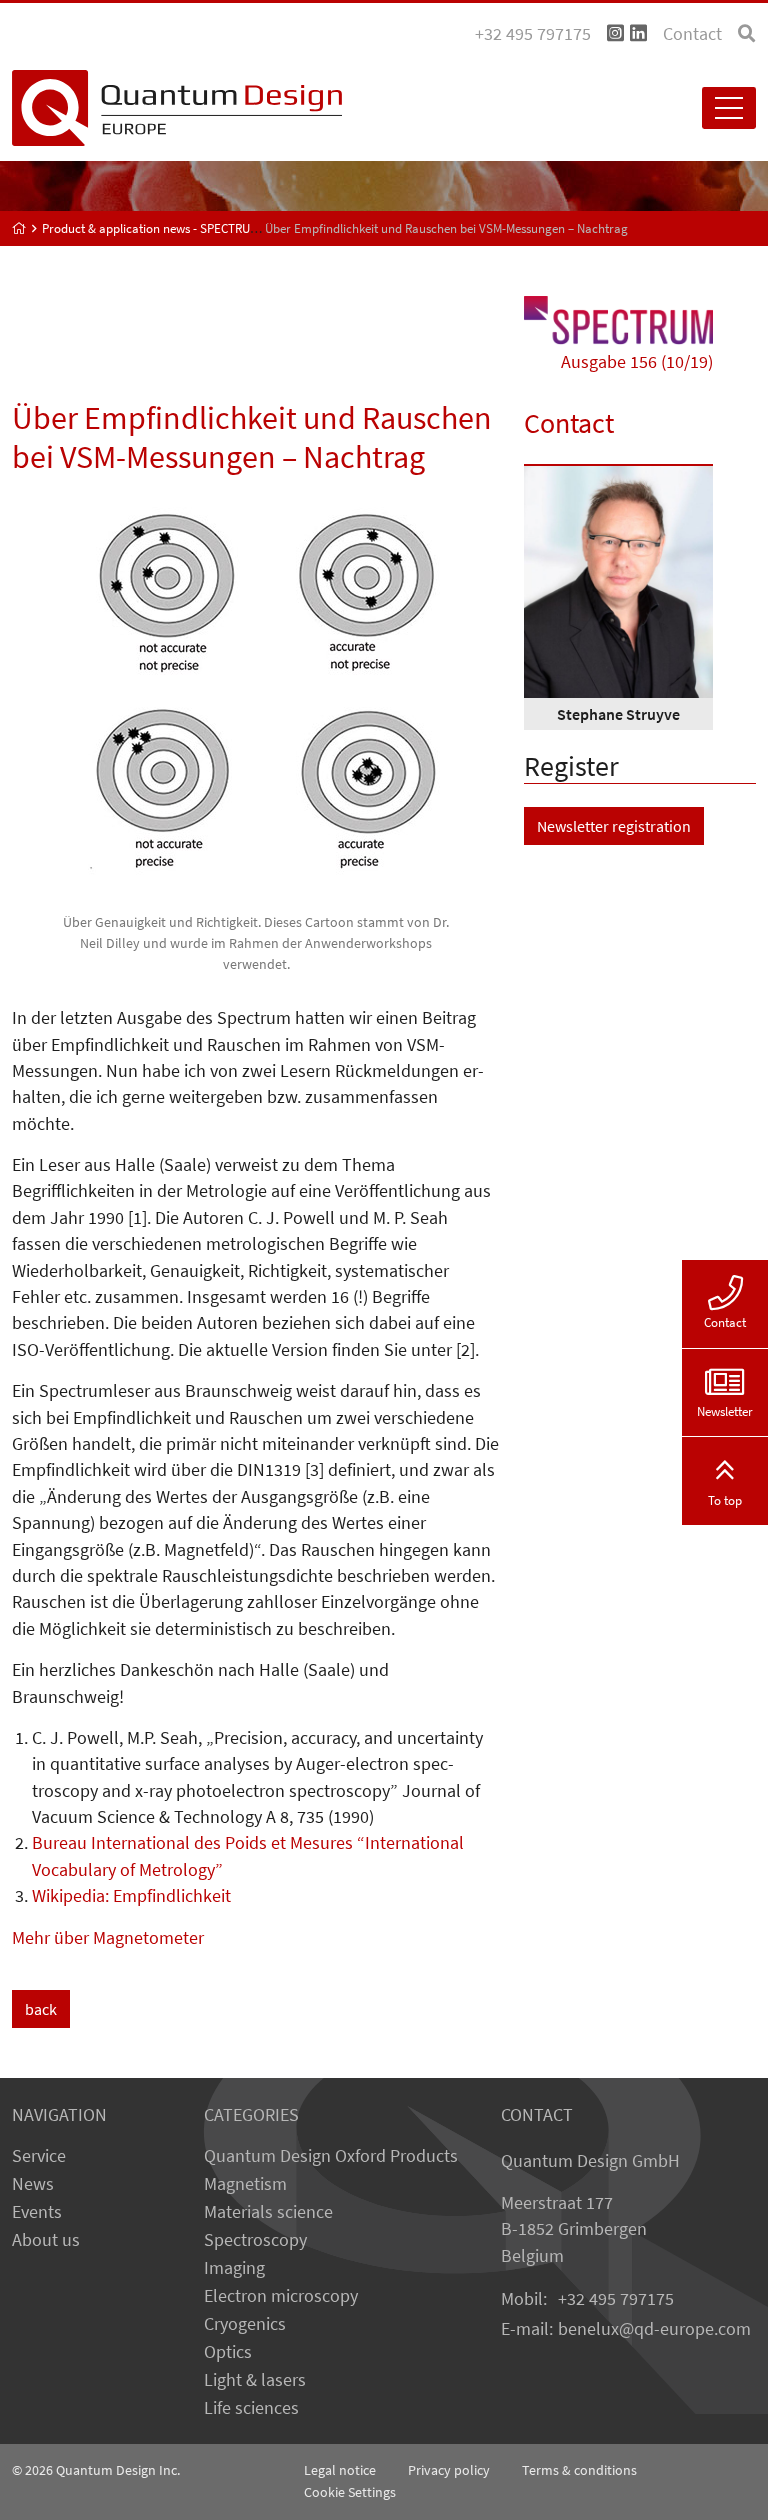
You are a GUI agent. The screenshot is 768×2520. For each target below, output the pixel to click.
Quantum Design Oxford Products (331, 2156)
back (41, 2009)
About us (46, 2240)
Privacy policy (449, 2470)
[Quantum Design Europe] (19, 228)
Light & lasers (255, 2380)
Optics (228, 2352)
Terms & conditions (579, 2470)
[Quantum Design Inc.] (615, 34)
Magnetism (245, 2184)
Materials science (268, 2212)
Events (37, 2212)
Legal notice (340, 2470)
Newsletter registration (614, 826)
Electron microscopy (281, 2296)
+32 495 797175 (616, 2299)
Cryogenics (245, 2324)
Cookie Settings (350, 2492)
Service (39, 2156)
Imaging (234, 2268)
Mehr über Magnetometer (108, 1938)
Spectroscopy (255, 2240)
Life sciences (251, 2408)
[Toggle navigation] (729, 108)
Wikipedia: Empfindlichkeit (131, 1896)
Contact (692, 34)
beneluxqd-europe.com (654, 2329)
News (33, 2184)
